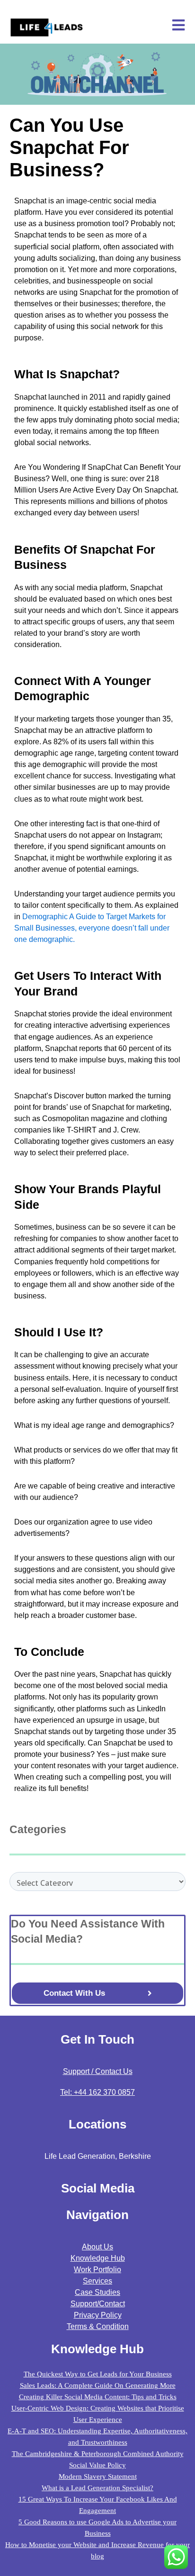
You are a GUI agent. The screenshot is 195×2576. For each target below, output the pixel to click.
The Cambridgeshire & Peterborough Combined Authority (98, 2454)
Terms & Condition (98, 2326)
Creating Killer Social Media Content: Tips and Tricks (98, 2397)
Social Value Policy (97, 2465)
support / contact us (98, 2071)
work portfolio (97, 2270)
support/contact (98, 2304)
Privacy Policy (98, 2315)
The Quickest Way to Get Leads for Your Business (98, 2374)
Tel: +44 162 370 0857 (97, 2092)
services (97, 2281)
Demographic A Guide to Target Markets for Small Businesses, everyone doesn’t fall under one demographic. (92, 928)
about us (97, 2247)
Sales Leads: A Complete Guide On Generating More (98, 2385)
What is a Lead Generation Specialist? (97, 2488)
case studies (97, 2292)
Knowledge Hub (98, 2258)
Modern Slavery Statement (98, 2476)
